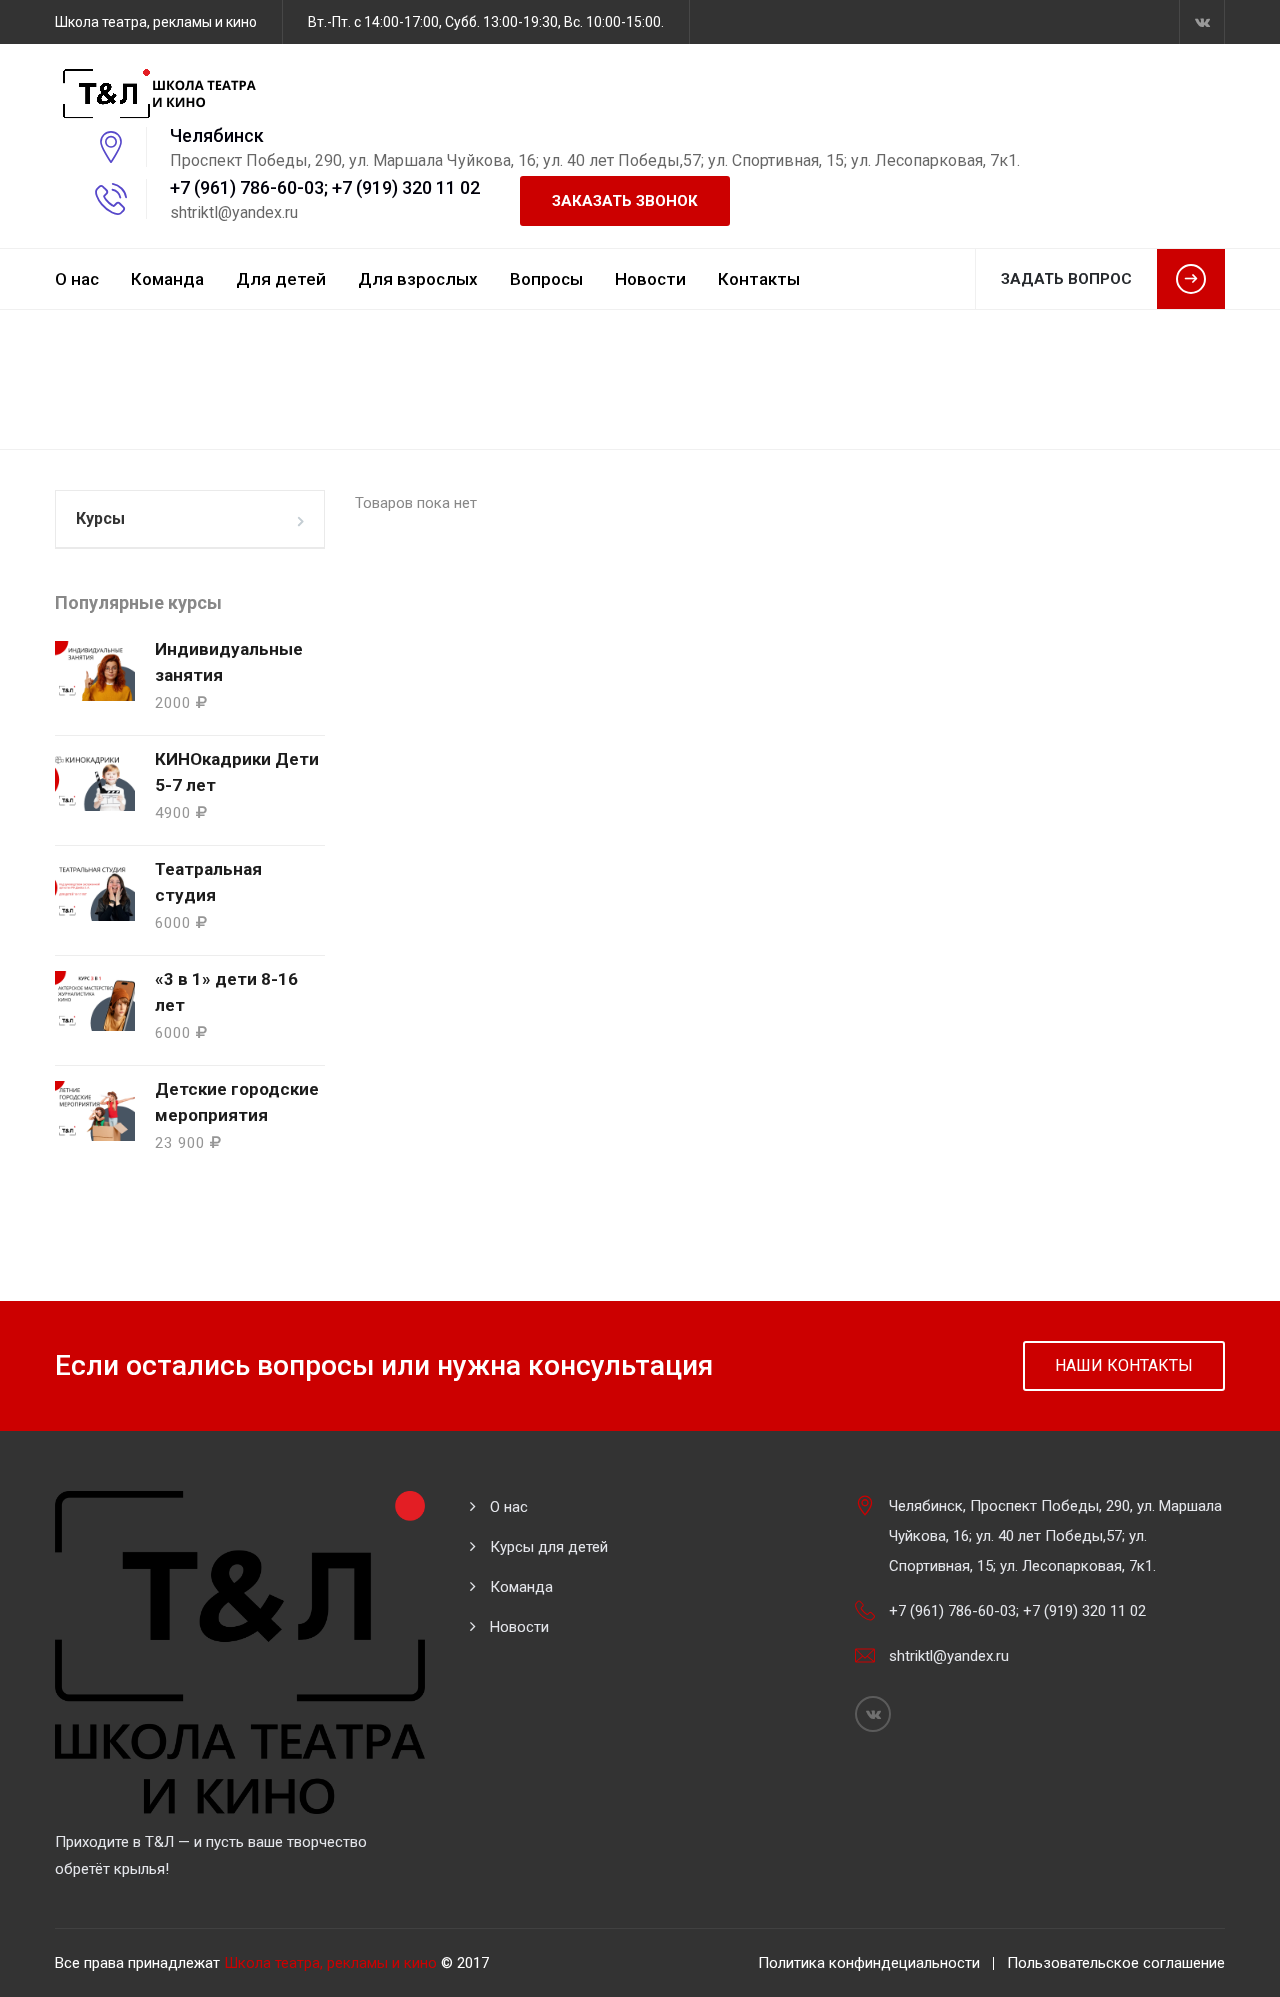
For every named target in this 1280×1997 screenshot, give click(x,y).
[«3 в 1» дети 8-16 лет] (95, 1001)
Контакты (759, 279)
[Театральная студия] (95, 891)
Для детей (281, 279)
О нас (77, 279)
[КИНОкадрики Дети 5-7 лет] (95, 781)
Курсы (100, 518)
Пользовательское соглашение (1116, 1963)
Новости (650, 279)
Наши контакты (1124, 1365)
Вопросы (546, 279)
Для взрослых (418, 279)
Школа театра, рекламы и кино (330, 1963)
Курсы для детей (549, 1547)
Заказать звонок (625, 201)
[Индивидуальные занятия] (95, 671)
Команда (167, 279)
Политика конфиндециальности (869, 1963)
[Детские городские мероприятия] (95, 1111)
